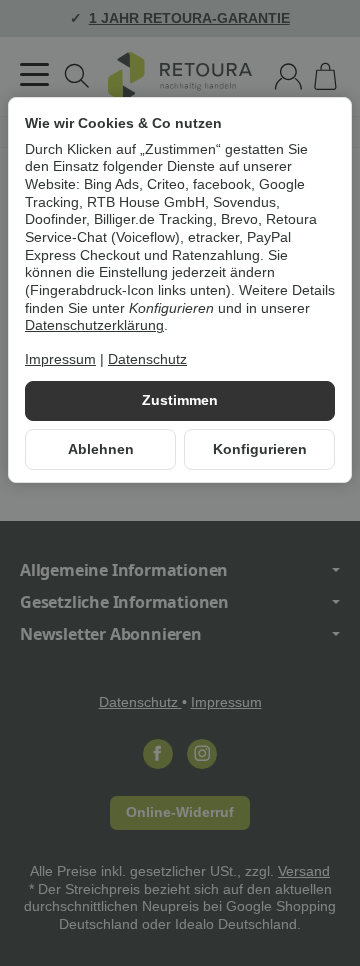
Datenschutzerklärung (94, 325)
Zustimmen (180, 400)
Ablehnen (101, 449)
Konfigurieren (260, 449)
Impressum (60, 359)
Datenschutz (147, 359)
